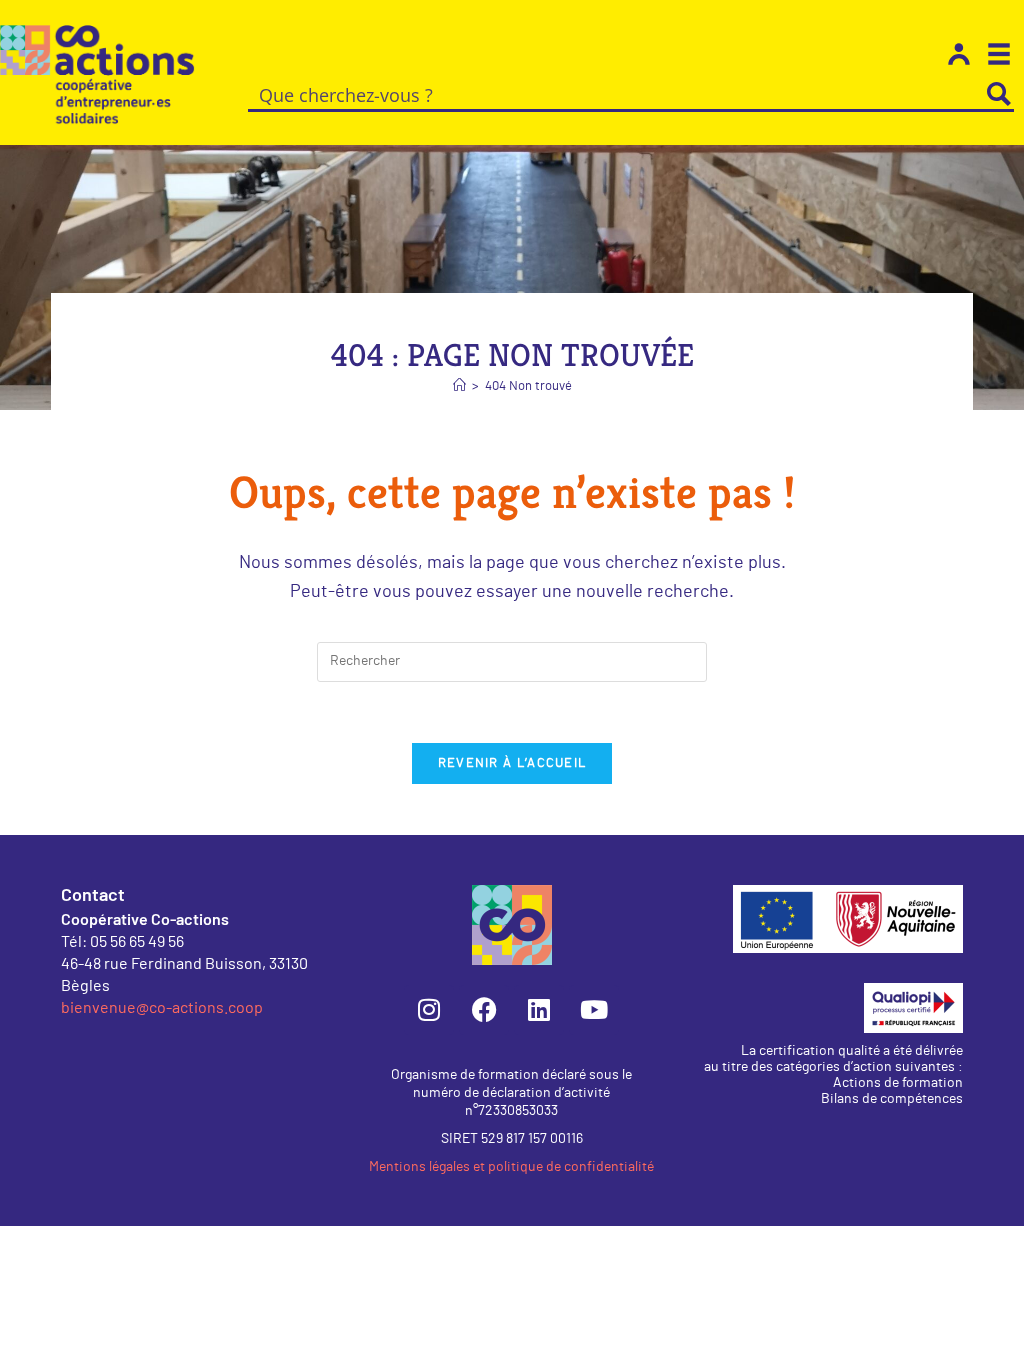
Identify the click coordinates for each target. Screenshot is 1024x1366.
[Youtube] (594, 1010)
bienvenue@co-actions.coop (162, 1006)
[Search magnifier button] (999, 94)
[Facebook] (484, 1010)
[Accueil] (459, 386)
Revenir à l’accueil (512, 763)
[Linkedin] (539, 1010)
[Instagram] (429, 1010)
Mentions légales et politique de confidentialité (511, 1167)
